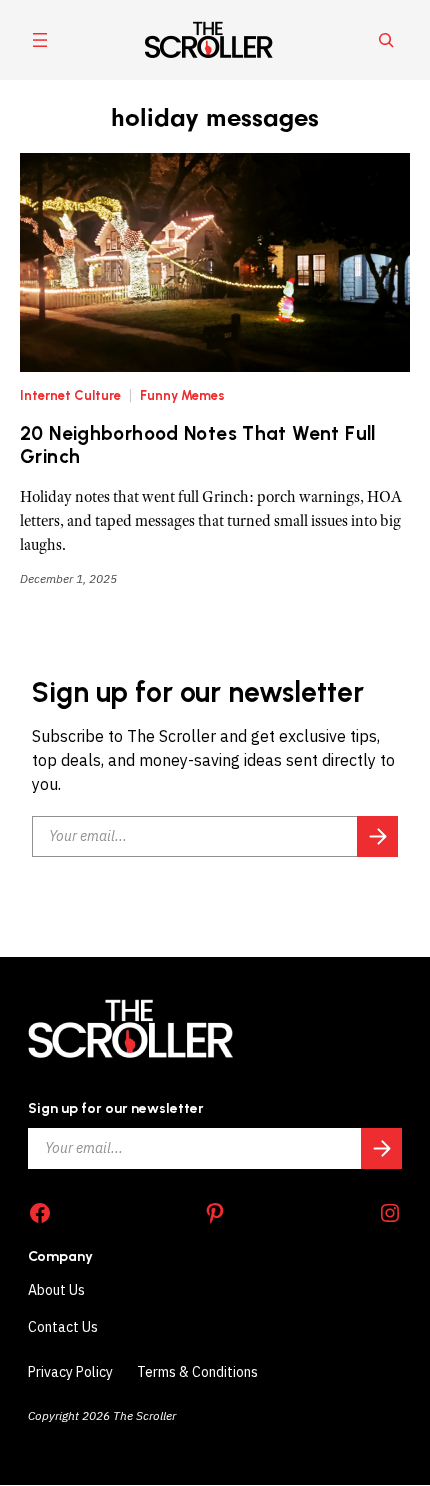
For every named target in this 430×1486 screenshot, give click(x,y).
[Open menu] (40, 40)
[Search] (386, 40)
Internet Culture (70, 395)
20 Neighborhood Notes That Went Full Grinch (198, 445)
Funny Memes (182, 395)
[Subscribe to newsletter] (377, 836)
